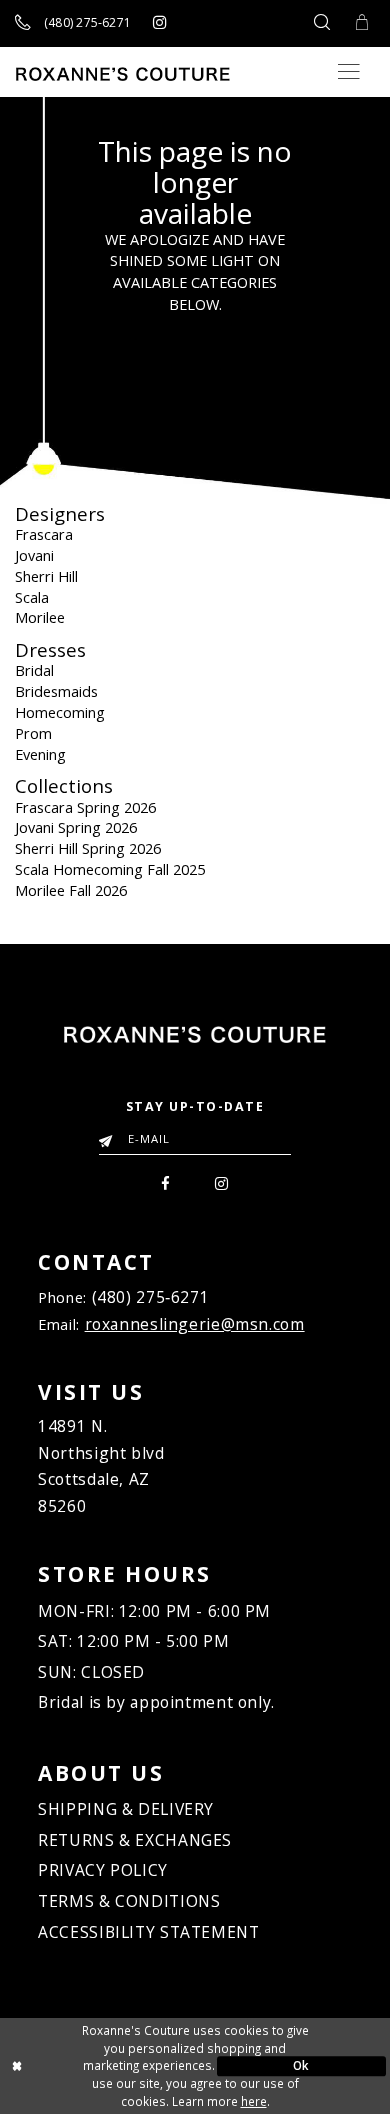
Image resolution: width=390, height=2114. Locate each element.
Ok (301, 2065)
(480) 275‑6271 (151, 1297)
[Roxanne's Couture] (123, 74)
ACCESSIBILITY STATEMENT (148, 1932)
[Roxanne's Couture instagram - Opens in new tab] (159, 23)
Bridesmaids (56, 691)
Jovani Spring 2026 (76, 827)
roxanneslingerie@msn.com (195, 1324)
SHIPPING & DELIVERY (126, 1809)
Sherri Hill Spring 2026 (88, 848)
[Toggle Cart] (362, 23)
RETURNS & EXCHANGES (135, 1840)
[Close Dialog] (88, 2065)
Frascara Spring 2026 (85, 807)
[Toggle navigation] (349, 71)
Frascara (44, 534)
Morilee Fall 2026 (71, 890)
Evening (40, 754)
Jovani (34, 555)
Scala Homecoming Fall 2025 (110, 869)
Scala (32, 597)
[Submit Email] (110, 1135)
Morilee (40, 617)
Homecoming (60, 712)
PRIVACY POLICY (103, 1870)
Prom (33, 733)
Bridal (34, 670)
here (254, 2101)
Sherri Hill (46, 576)
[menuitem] (165, 1181)
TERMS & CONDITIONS (129, 1901)
